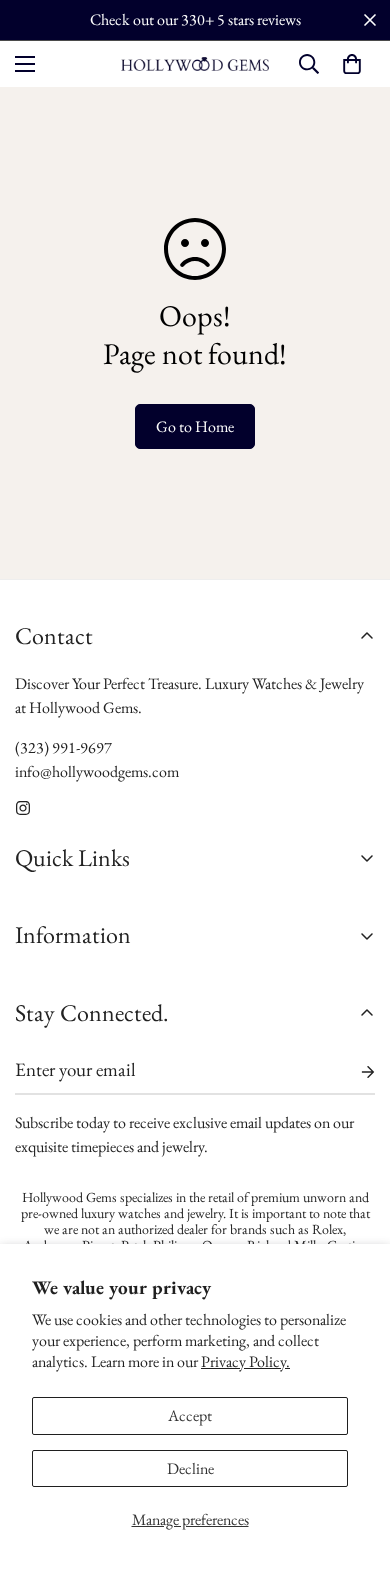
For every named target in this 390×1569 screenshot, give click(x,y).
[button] (352, 64)
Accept (190, 1415)
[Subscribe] (352, 1072)
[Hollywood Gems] (195, 63)
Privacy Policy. (245, 1361)
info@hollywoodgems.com (97, 771)
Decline (190, 1468)
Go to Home (195, 426)
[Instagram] (23, 808)
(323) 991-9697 (63, 747)
